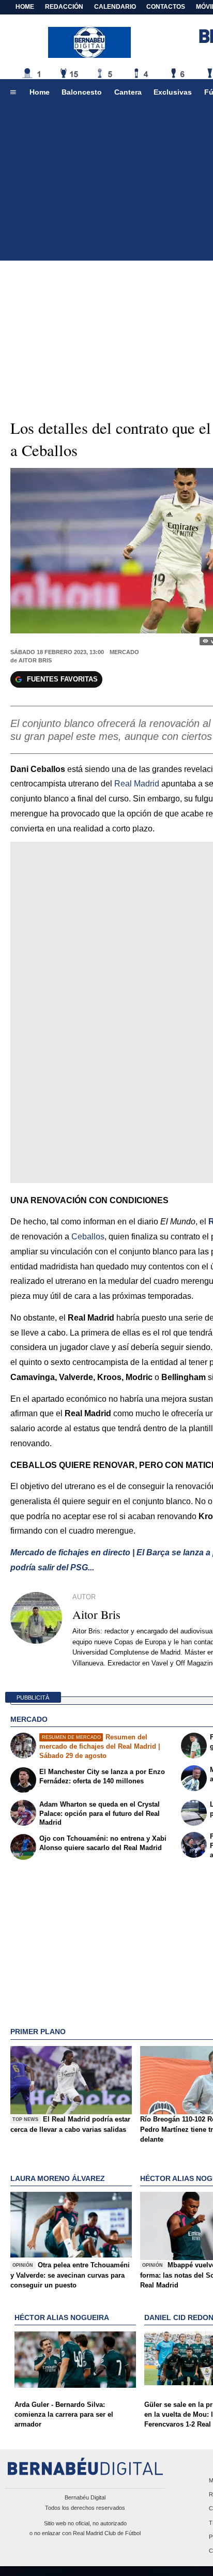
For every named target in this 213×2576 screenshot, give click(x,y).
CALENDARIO (115, 7)
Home (25, 7)
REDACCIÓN (64, 7)
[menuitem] (13, 93)
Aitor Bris (35, 660)
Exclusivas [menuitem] (173, 92)
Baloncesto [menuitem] (82, 92)
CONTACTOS (166, 7)
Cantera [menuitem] (128, 92)
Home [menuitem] (40, 92)
